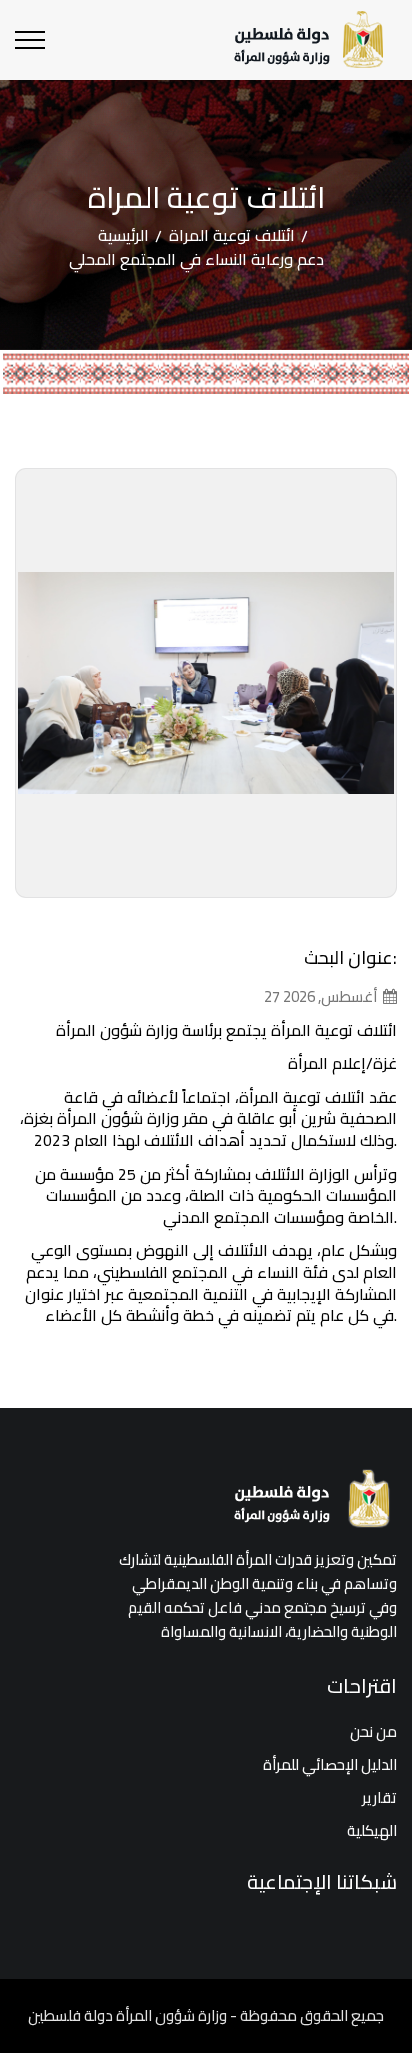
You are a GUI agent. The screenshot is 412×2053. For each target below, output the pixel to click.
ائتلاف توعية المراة (232, 235)
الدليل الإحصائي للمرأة (330, 1764)
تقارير (379, 1797)
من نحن (373, 1731)
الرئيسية (123, 235)
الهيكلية (372, 1830)
